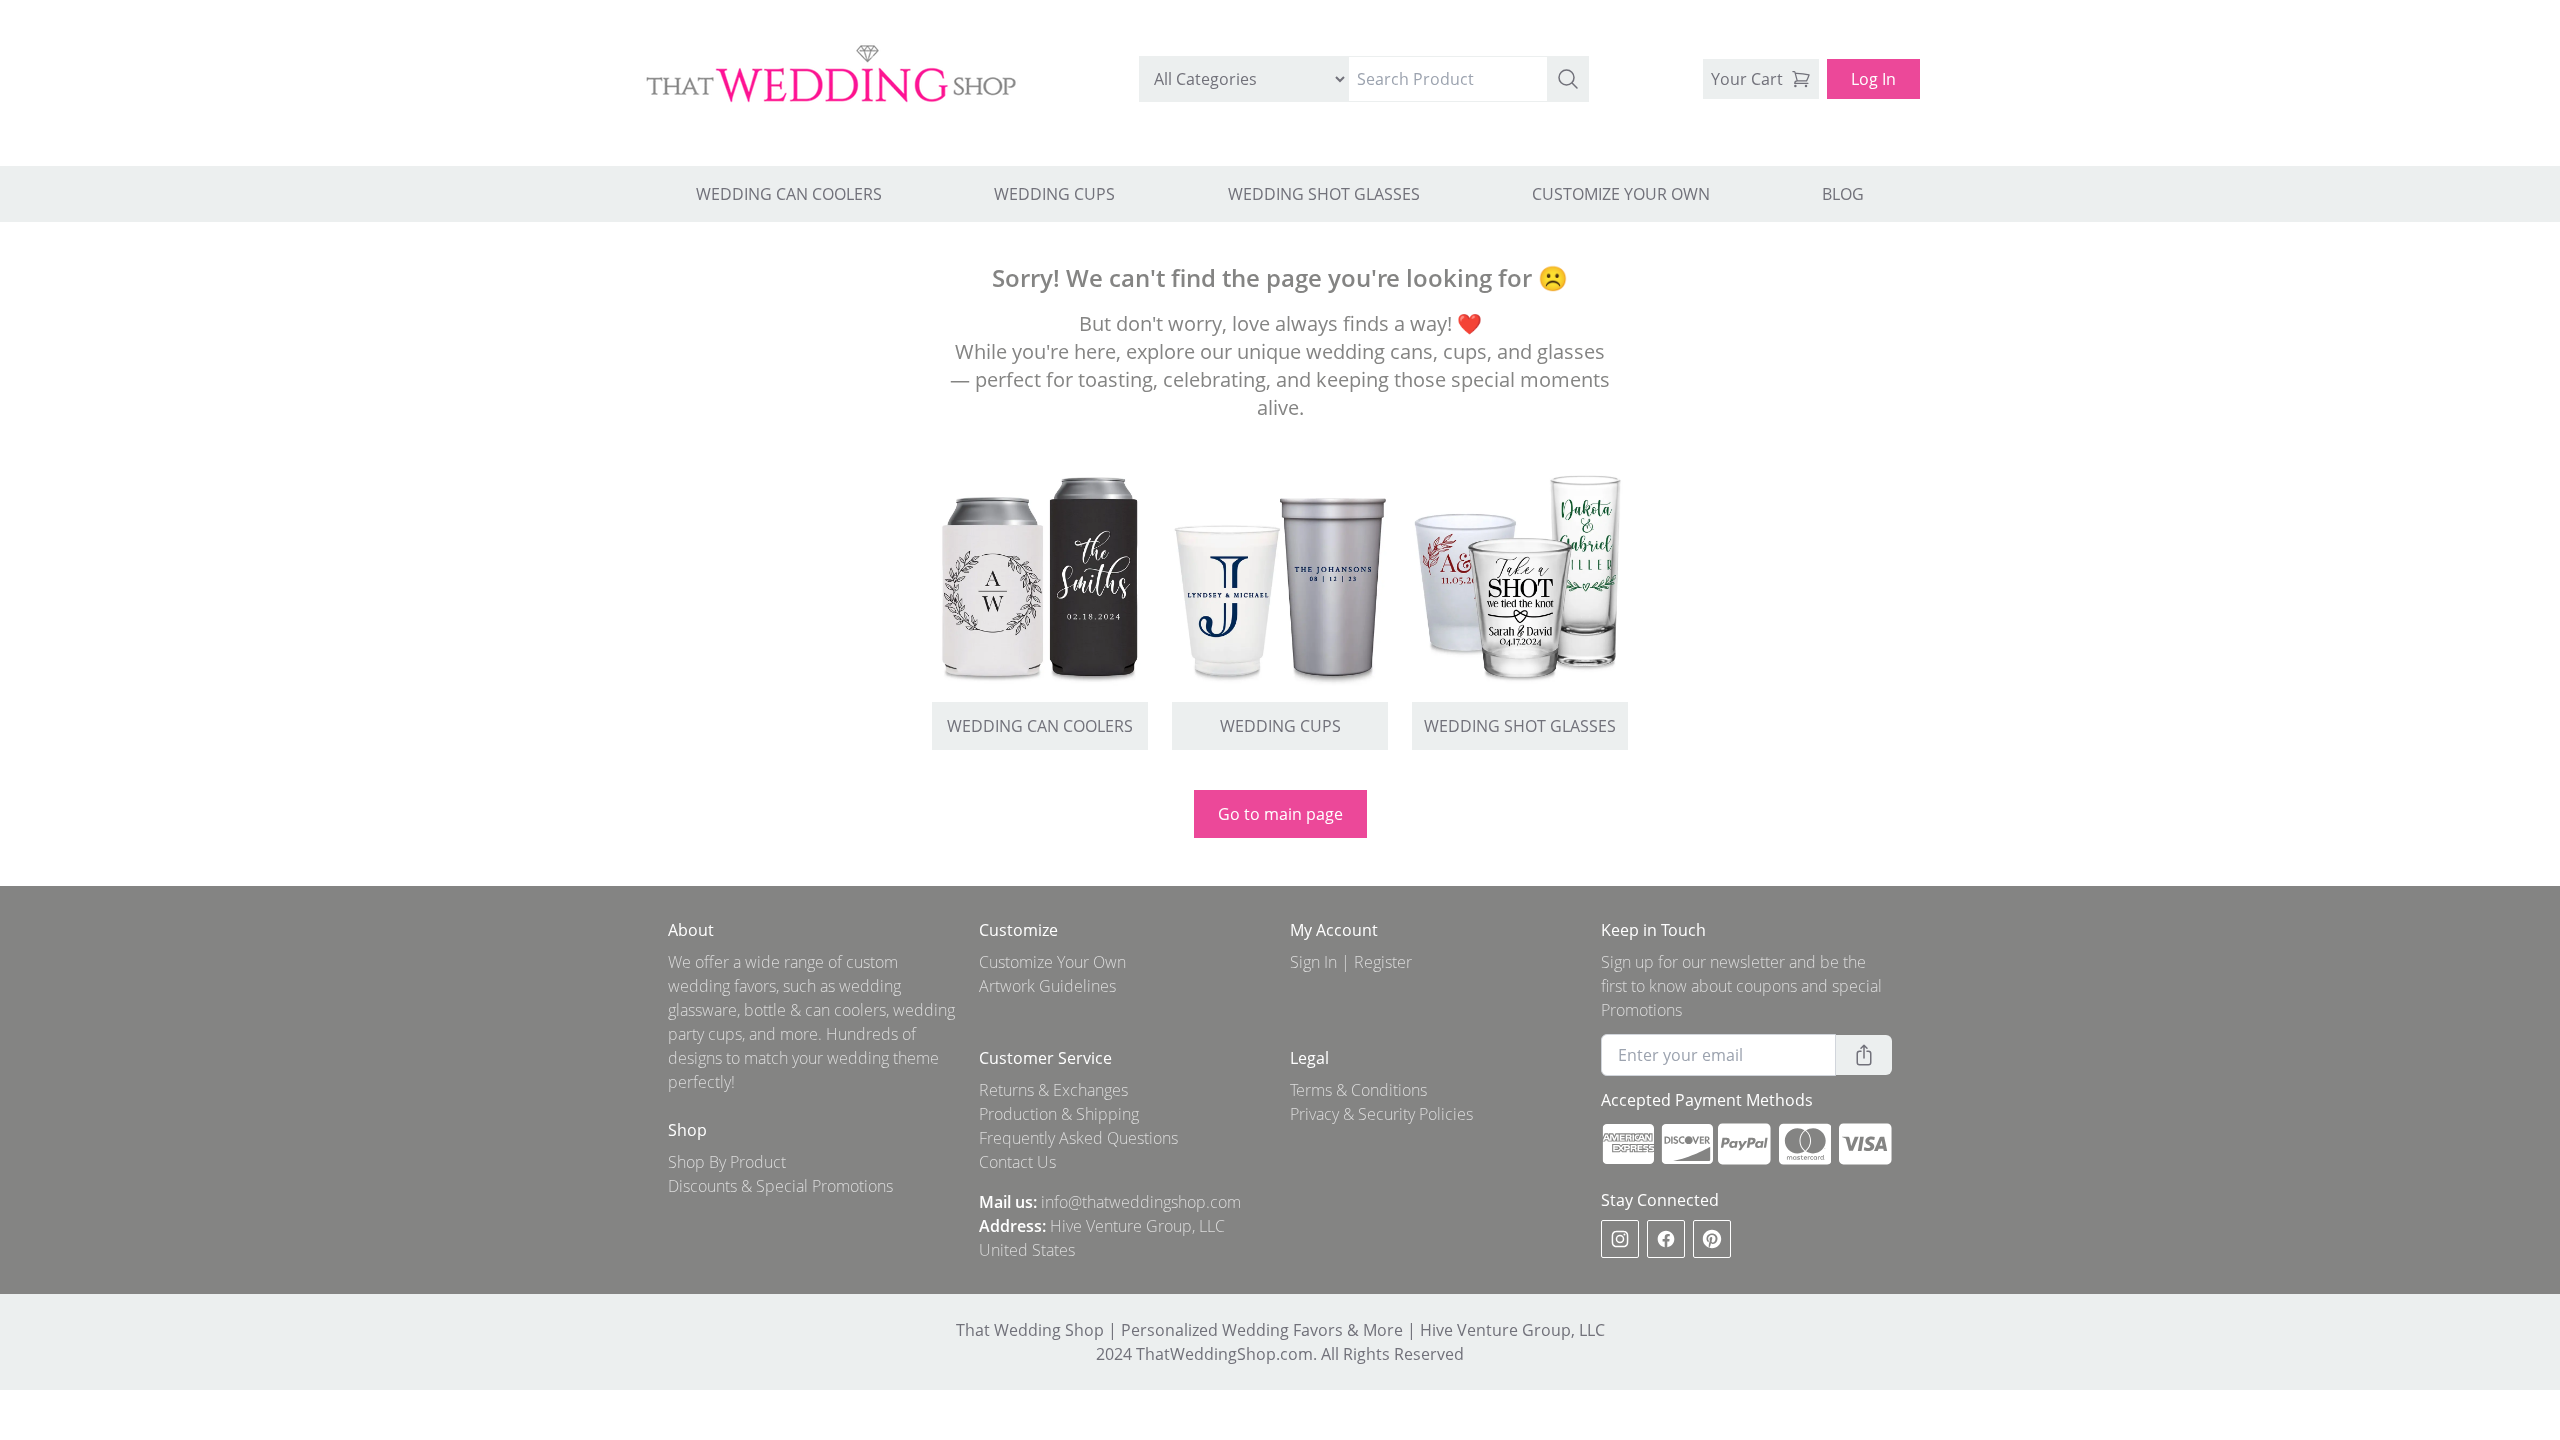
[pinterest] (1712, 1239)
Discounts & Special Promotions (780, 1186)
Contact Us (1017, 1162)
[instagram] (1620, 1239)
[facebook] (1666, 1239)
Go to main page (1280, 814)
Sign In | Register (1351, 962)
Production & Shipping (1059, 1114)
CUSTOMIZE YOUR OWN (1621, 194)
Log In (1873, 79)
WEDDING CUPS (1054, 194)
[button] (1568, 79)
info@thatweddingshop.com (1141, 1202)
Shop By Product (727, 1162)
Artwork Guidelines (1047, 986)
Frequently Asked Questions (1078, 1138)
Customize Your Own (1052, 962)
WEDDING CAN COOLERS (789, 194)
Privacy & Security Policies (1381, 1114)
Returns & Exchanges (1053, 1090)
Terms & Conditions (1358, 1090)
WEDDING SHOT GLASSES (1324, 194)
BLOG (1843, 194)
